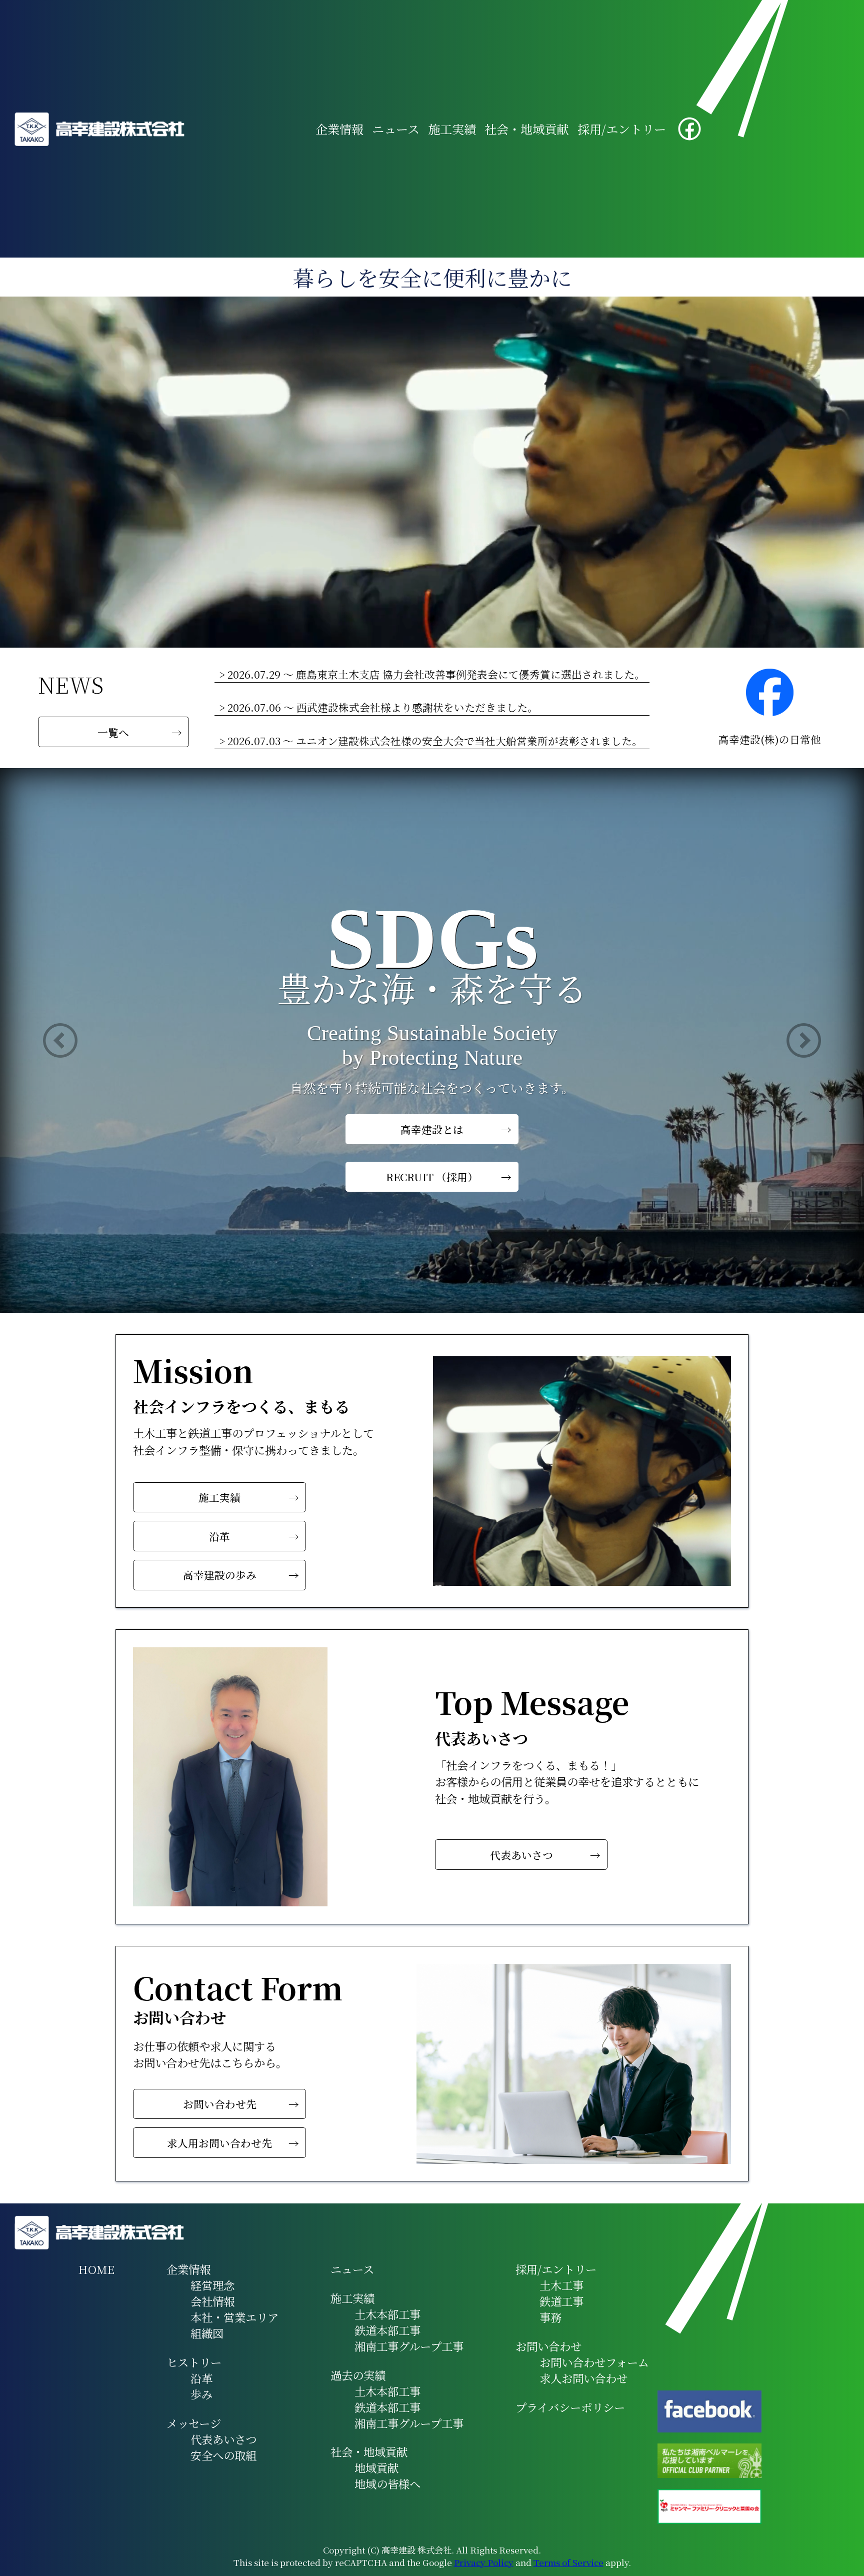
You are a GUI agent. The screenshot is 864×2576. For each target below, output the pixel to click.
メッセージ (194, 2423)
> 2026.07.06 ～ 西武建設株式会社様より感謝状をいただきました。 (378, 707)
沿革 (219, 1536)
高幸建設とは (432, 1126)
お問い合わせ (548, 2346)
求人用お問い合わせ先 (219, 2143)
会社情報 (212, 2301)
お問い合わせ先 (220, 2104)
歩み (201, 2394)
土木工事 (561, 2285)
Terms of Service (568, 2562)
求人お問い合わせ (583, 2378)
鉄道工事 (561, 2301)
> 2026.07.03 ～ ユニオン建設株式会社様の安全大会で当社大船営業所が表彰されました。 (431, 741)
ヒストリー (194, 2362)
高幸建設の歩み (220, 1575)
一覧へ (113, 732)
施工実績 (452, 129)
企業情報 (339, 129)
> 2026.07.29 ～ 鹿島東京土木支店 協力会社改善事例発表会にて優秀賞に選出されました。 (432, 674)
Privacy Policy (484, 2562)
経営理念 (212, 2285)
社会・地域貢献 (526, 129)
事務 (550, 2317)
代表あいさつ (521, 1855)
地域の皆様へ (387, 2483)
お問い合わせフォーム (594, 2362)
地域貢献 (376, 2467)
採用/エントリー (622, 129)
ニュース (396, 129)
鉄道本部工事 (387, 2330)
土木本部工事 (387, 2314)
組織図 (207, 2333)
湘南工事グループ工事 (409, 2346)
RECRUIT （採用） (432, 1174)
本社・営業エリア (234, 2317)
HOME (96, 2269)
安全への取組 (223, 2455)
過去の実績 (358, 2375)
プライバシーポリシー (570, 2407)
